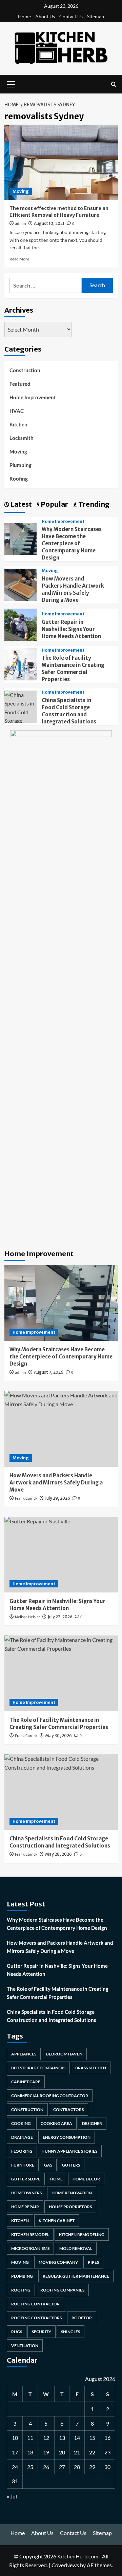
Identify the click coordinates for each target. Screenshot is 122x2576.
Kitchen (18, 424)
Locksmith (22, 438)
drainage (22, 2137)
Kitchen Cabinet (57, 2221)
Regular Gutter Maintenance (76, 2276)
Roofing (19, 479)
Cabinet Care (26, 2082)
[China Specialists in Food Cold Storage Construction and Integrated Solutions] (61, 1792)
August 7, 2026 (49, 1372)
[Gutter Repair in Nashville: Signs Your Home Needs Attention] (21, 624)
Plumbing (21, 465)
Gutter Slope (26, 2179)
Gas (48, 2165)
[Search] (114, 84)
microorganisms (30, 2248)
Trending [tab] (93, 504)
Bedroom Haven (64, 2054)
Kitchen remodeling (82, 2234)
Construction (25, 370)
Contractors (68, 2109)
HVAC (17, 411)
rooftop (82, 2318)
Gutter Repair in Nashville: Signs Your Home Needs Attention (71, 629)
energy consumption (67, 2137)
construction (27, 2109)
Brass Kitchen (91, 2068)
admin (21, 224)
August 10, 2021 (49, 223)
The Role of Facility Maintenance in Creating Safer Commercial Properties (58, 1993)
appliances (24, 2054)
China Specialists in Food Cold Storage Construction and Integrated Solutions (52, 2016)
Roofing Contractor (35, 2304)
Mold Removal (76, 2248)
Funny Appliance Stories (70, 2151)
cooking (21, 2123)
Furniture (23, 2165)
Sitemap (96, 16)
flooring (22, 2151)
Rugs (17, 2332)
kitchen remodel (30, 2234)
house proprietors (70, 2207)
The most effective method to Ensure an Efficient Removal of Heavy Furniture (59, 212)
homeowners (26, 2193)
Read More (19, 259)
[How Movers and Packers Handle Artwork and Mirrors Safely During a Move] (21, 584)
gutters (71, 2165)
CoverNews (65, 2565)
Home (24, 16)
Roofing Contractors (36, 2318)
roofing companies (62, 2290)
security (42, 2332)
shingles (70, 2332)
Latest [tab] (21, 504)
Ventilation (25, 2346)
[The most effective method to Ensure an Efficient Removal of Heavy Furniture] (61, 162)
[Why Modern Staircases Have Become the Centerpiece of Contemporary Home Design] (21, 538)
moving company (58, 2262)
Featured (20, 384)
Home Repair (25, 2207)
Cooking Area (56, 2123)
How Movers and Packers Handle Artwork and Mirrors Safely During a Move (60, 1947)
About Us (45, 16)
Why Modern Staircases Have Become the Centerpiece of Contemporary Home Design (72, 543)
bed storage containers (38, 2068)
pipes (93, 2262)
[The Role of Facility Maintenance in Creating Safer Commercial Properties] (21, 664)
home (56, 2179)
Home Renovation (72, 2193)
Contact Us (71, 16)
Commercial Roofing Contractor (50, 2096)
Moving (21, 191)
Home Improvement (33, 397)
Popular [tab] (54, 504)
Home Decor (86, 2179)
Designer (92, 2123)
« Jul (12, 2496)
